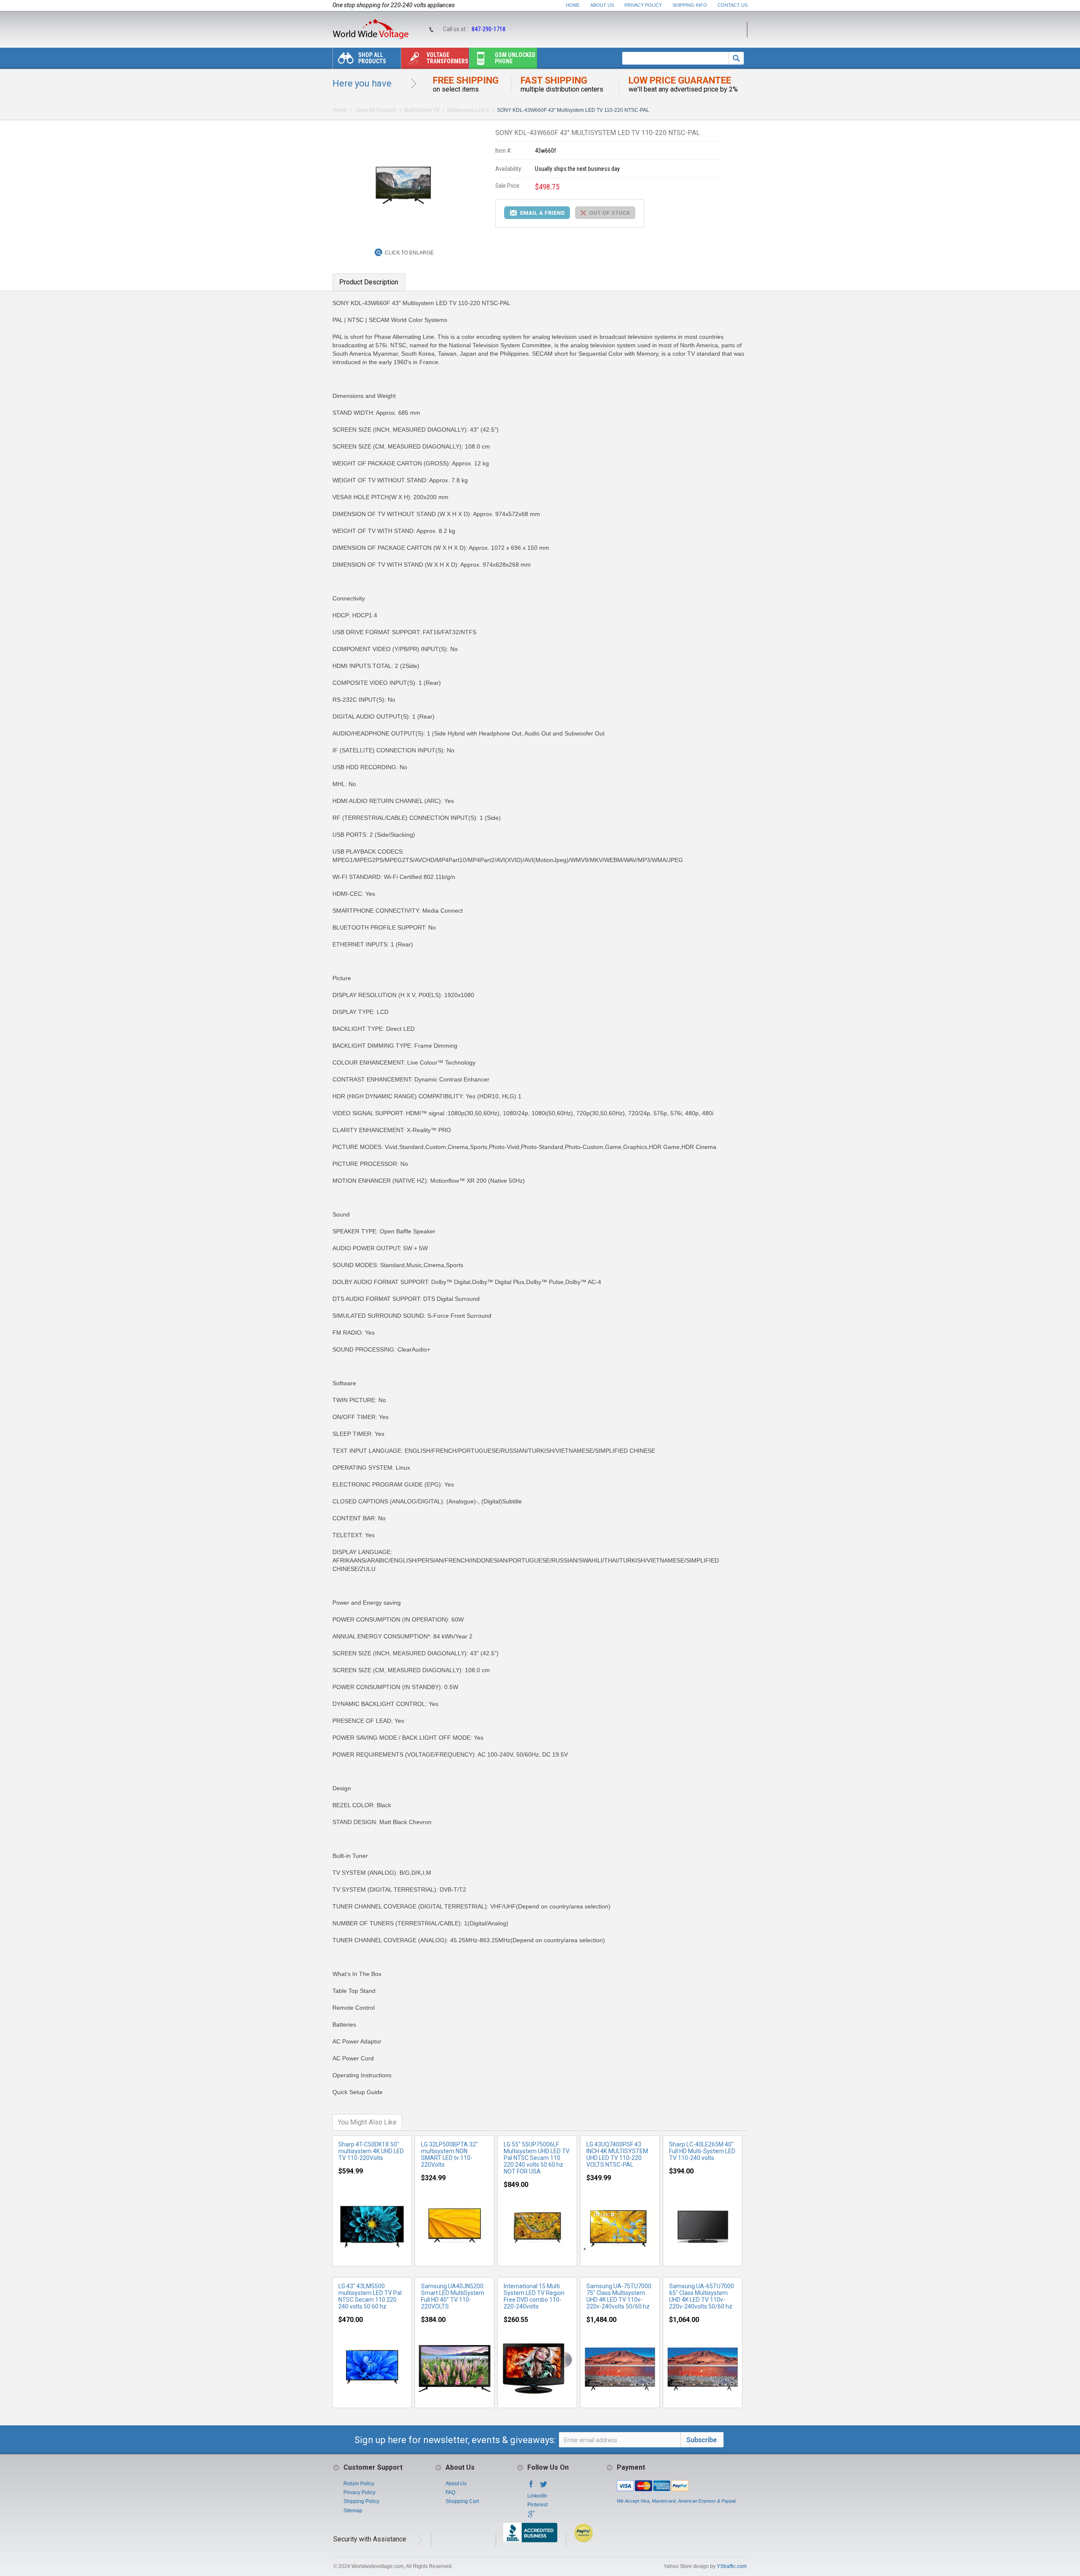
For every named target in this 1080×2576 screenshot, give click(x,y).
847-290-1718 (489, 29)
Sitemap (353, 2511)
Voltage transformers (447, 58)
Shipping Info (690, 5)
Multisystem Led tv (468, 110)
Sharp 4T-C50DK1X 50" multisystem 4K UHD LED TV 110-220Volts (371, 2151)
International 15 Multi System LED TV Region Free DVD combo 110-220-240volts (534, 2296)
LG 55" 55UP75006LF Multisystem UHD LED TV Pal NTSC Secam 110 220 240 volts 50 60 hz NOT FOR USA (537, 2158)
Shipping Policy (361, 2501)
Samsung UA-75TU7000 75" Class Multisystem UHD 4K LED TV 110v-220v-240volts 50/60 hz (619, 2296)
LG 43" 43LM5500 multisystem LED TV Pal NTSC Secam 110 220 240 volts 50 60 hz (370, 2296)
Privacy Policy (643, 5)
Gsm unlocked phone (515, 58)
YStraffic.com (732, 2566)
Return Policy (359, 2484)
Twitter (544, 2487)
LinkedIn (537, 2496)
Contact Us (733, 5)
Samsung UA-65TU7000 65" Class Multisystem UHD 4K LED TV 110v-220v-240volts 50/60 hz (702, 2296)
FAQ (450, 2492)
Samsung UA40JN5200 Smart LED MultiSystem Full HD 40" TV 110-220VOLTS (453, 2296)
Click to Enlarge (409, 253)
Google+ (531, 2517)
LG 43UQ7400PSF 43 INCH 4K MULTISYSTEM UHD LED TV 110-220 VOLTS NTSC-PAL (617, 2154)
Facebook (531, 2487)
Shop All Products (372, 58)
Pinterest (537, 2505)
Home (573, 5)
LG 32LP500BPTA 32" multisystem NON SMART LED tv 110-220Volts (450, 2154)
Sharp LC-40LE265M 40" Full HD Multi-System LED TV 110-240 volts (702, 2151)
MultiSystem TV (422, 110)
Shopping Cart (462, 2501)
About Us (602, 5)
